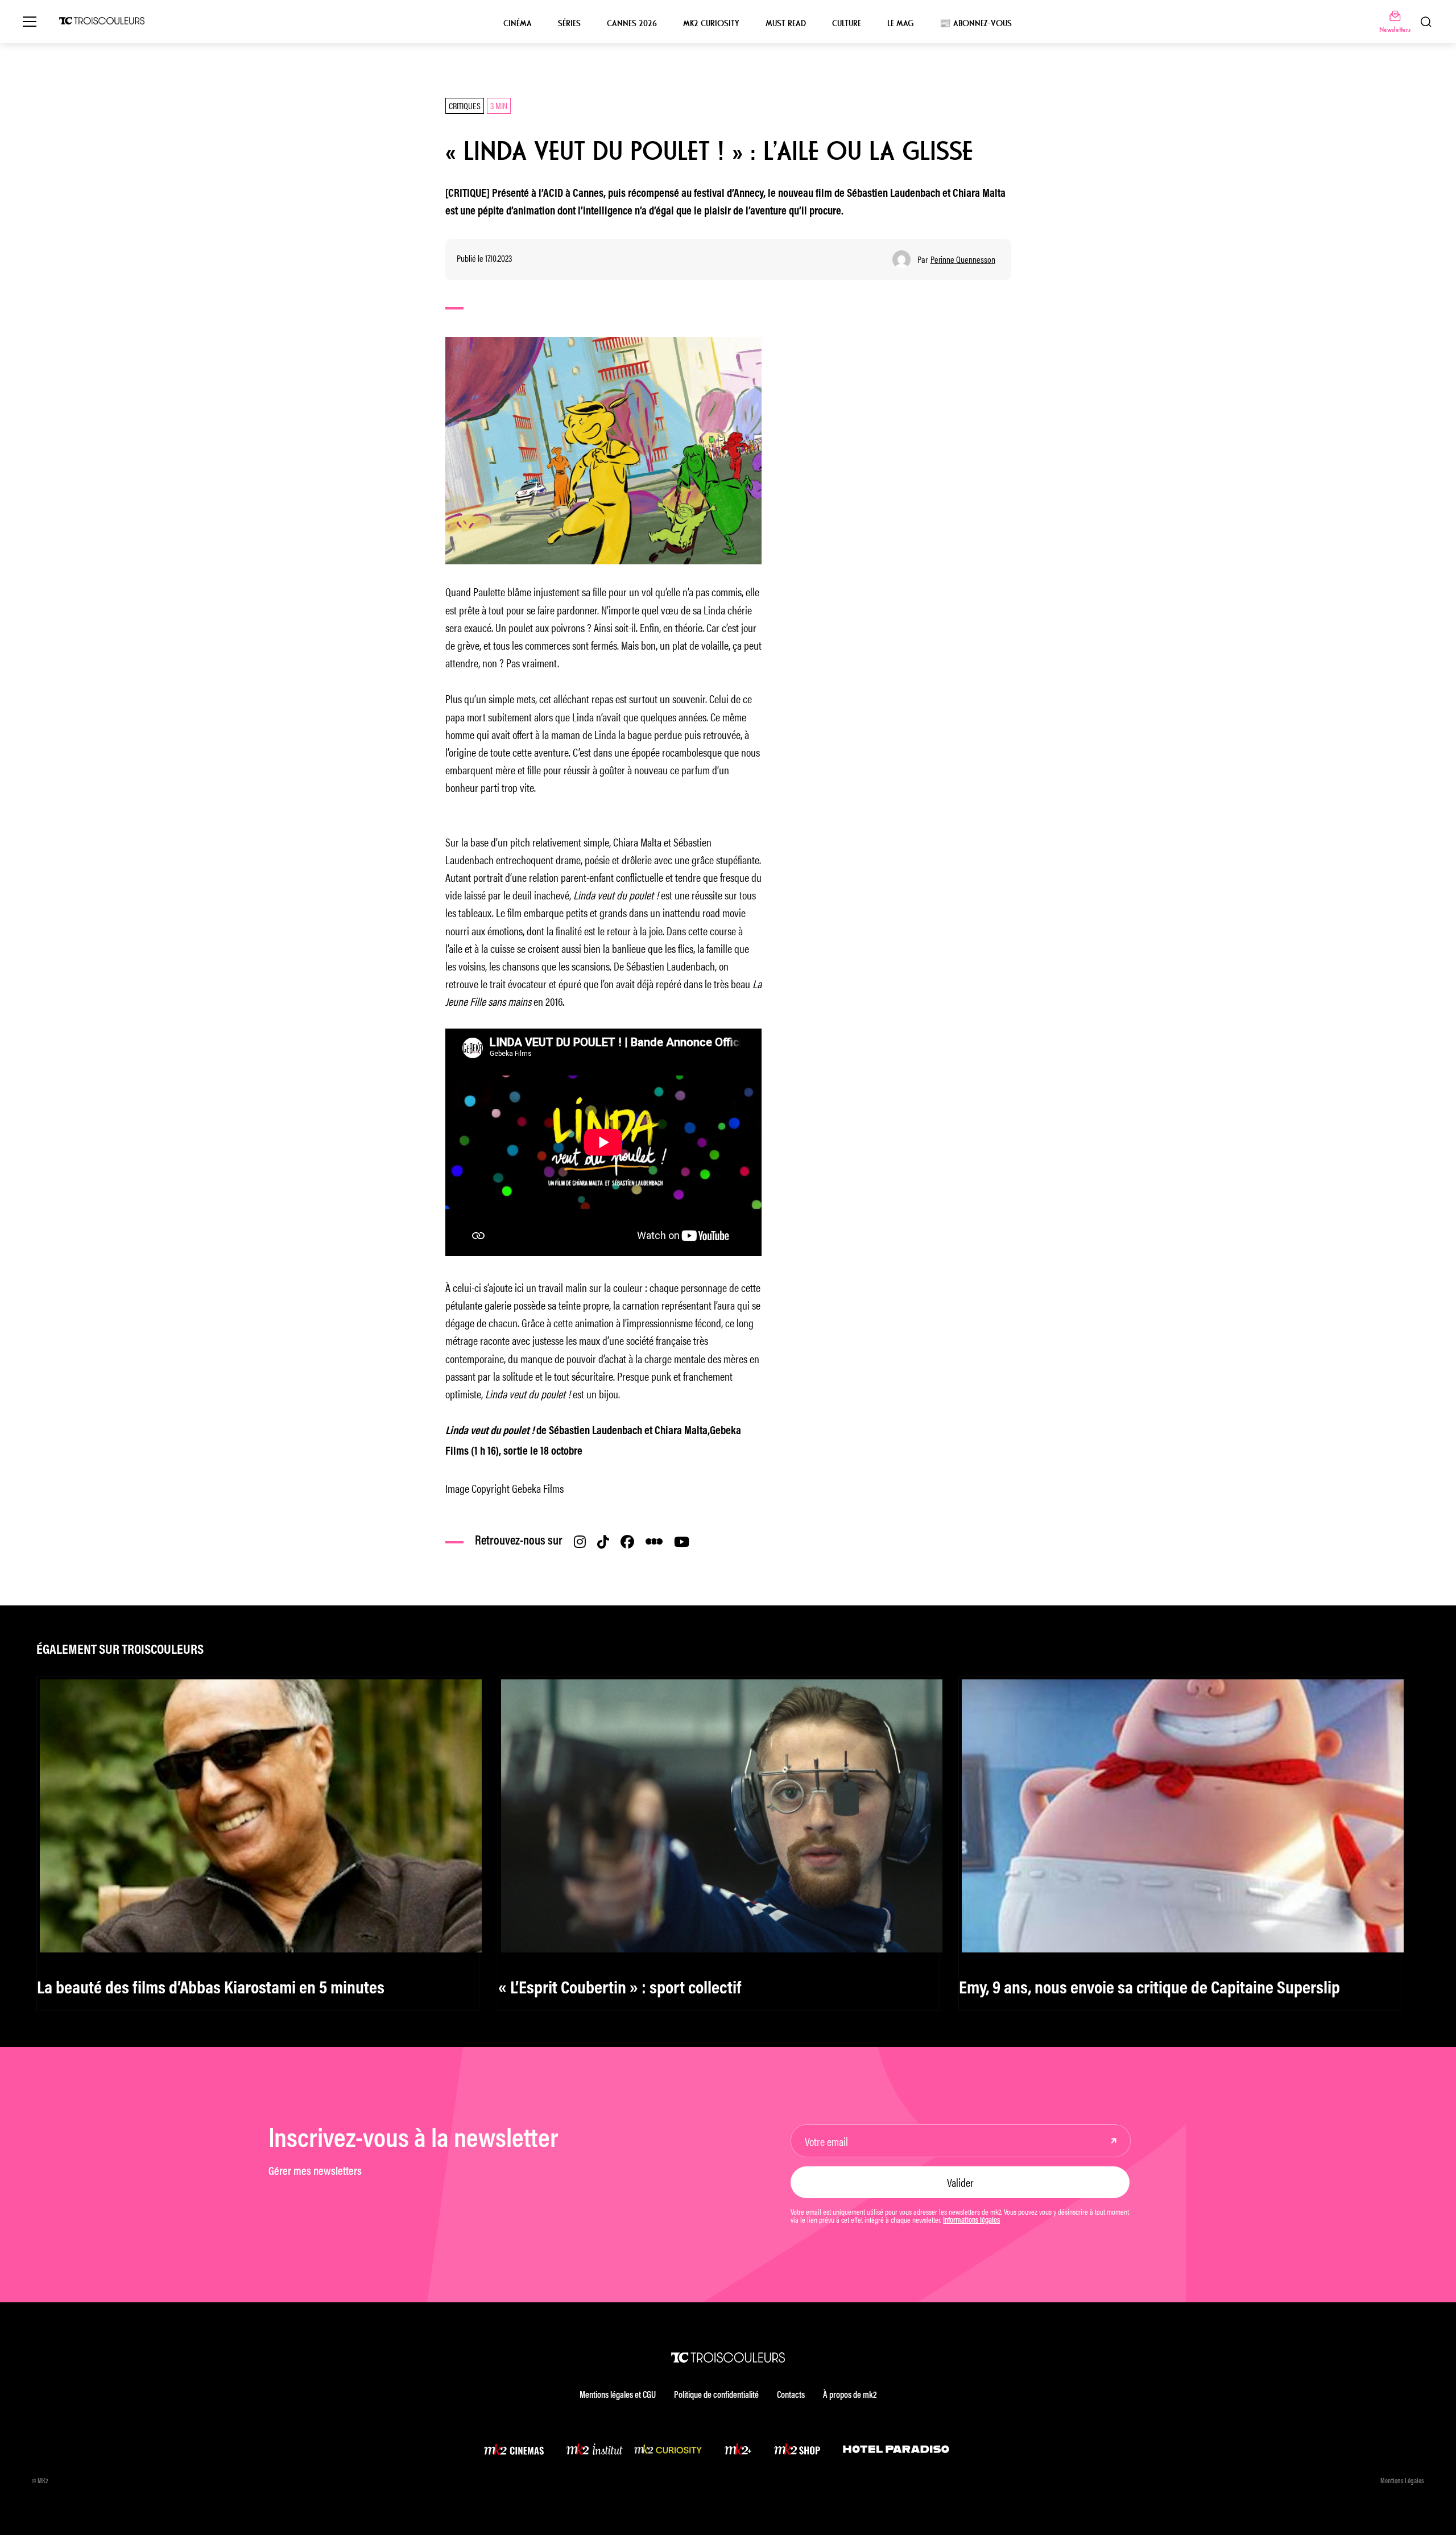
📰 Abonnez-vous (976, 23)
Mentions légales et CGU (618, 2396)
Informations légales (971, 2221)
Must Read (786, 23)
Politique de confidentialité (716, 2396)
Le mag (900, 23)
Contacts (791, 2396)
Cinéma (518, 23)
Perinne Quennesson (963, 259)
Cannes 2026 (632, 23)
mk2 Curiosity (711, 23)
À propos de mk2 (850, 2396)
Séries (569, 23)
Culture (847, 23)
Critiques (465, 106)
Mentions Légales (1402, 2482)
